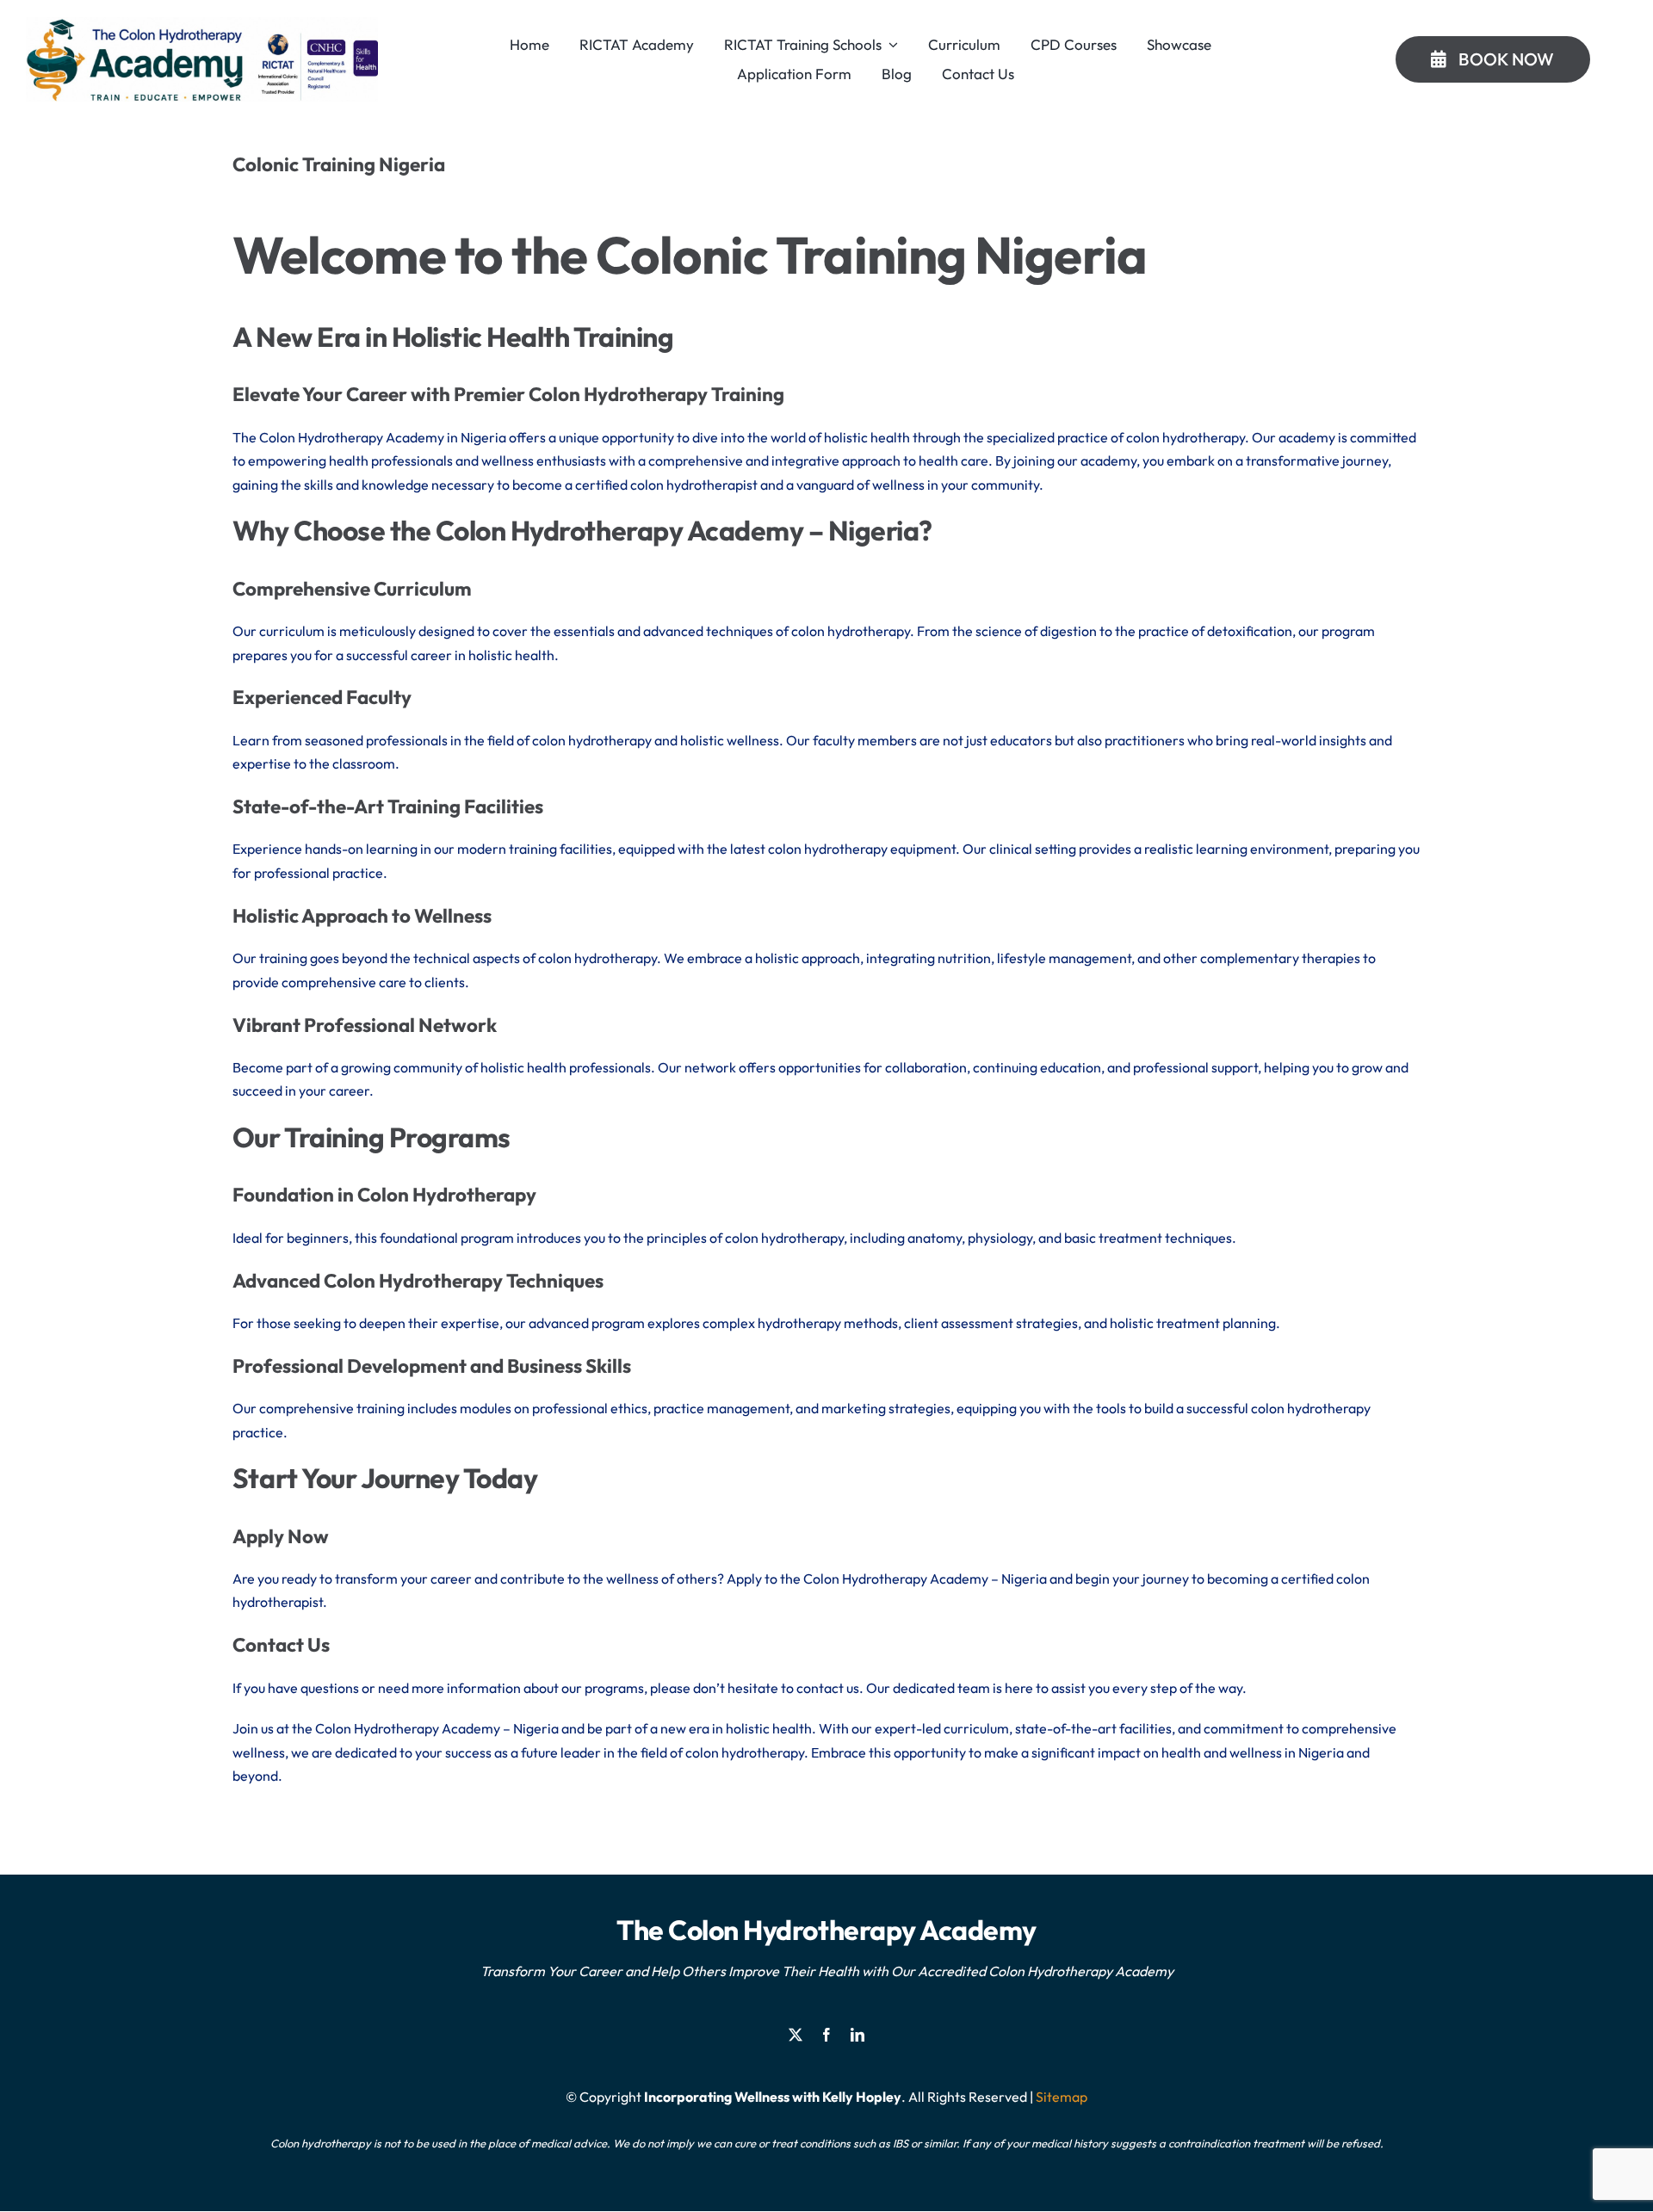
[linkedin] (857, 2035)
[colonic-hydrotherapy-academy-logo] (202, 24)
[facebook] (826, 2035)
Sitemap (1062, 2097)
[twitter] (796, 2035)
